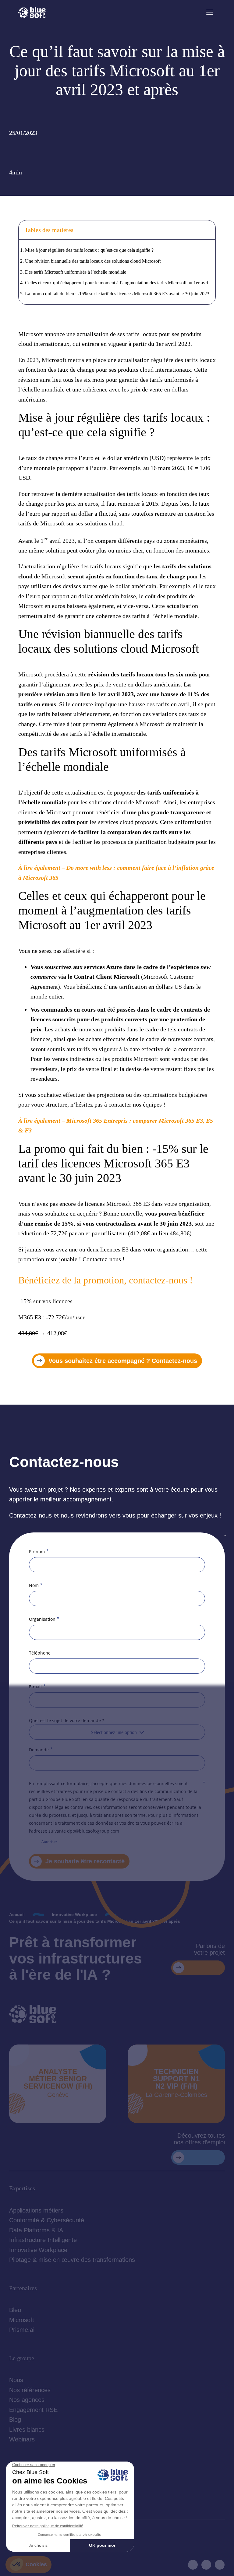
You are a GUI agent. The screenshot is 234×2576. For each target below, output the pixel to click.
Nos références (30, 2390)
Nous (16, 2380)
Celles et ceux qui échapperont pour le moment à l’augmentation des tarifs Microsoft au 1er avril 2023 (120, 283)
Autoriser (49, 1842)
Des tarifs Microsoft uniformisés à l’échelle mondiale (76, 272)
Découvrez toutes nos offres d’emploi (199, 2139)
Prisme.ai (22, 2330)
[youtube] (206, 2565)
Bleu (15, 2310)
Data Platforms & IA (36, 2230)
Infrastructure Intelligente (43, 2240)
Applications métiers (36, 2210)
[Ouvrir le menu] (210, 12)
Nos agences (27, 2400)
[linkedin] (193, 2565)
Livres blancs (27, 2430)
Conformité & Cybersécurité (47, 2220)
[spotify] (220, 2565)
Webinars (22, 2439)
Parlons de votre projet (209, 1949)
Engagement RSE (33, 2410)
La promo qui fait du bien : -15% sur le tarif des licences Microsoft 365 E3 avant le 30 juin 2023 (117, 294)
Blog (15, 2420)
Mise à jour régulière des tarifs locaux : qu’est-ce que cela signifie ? (89, 250)
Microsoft (22, 2320)
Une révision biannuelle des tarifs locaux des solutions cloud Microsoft (93, 261)
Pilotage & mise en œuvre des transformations (72, 2260)
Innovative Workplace (38, 2250)
